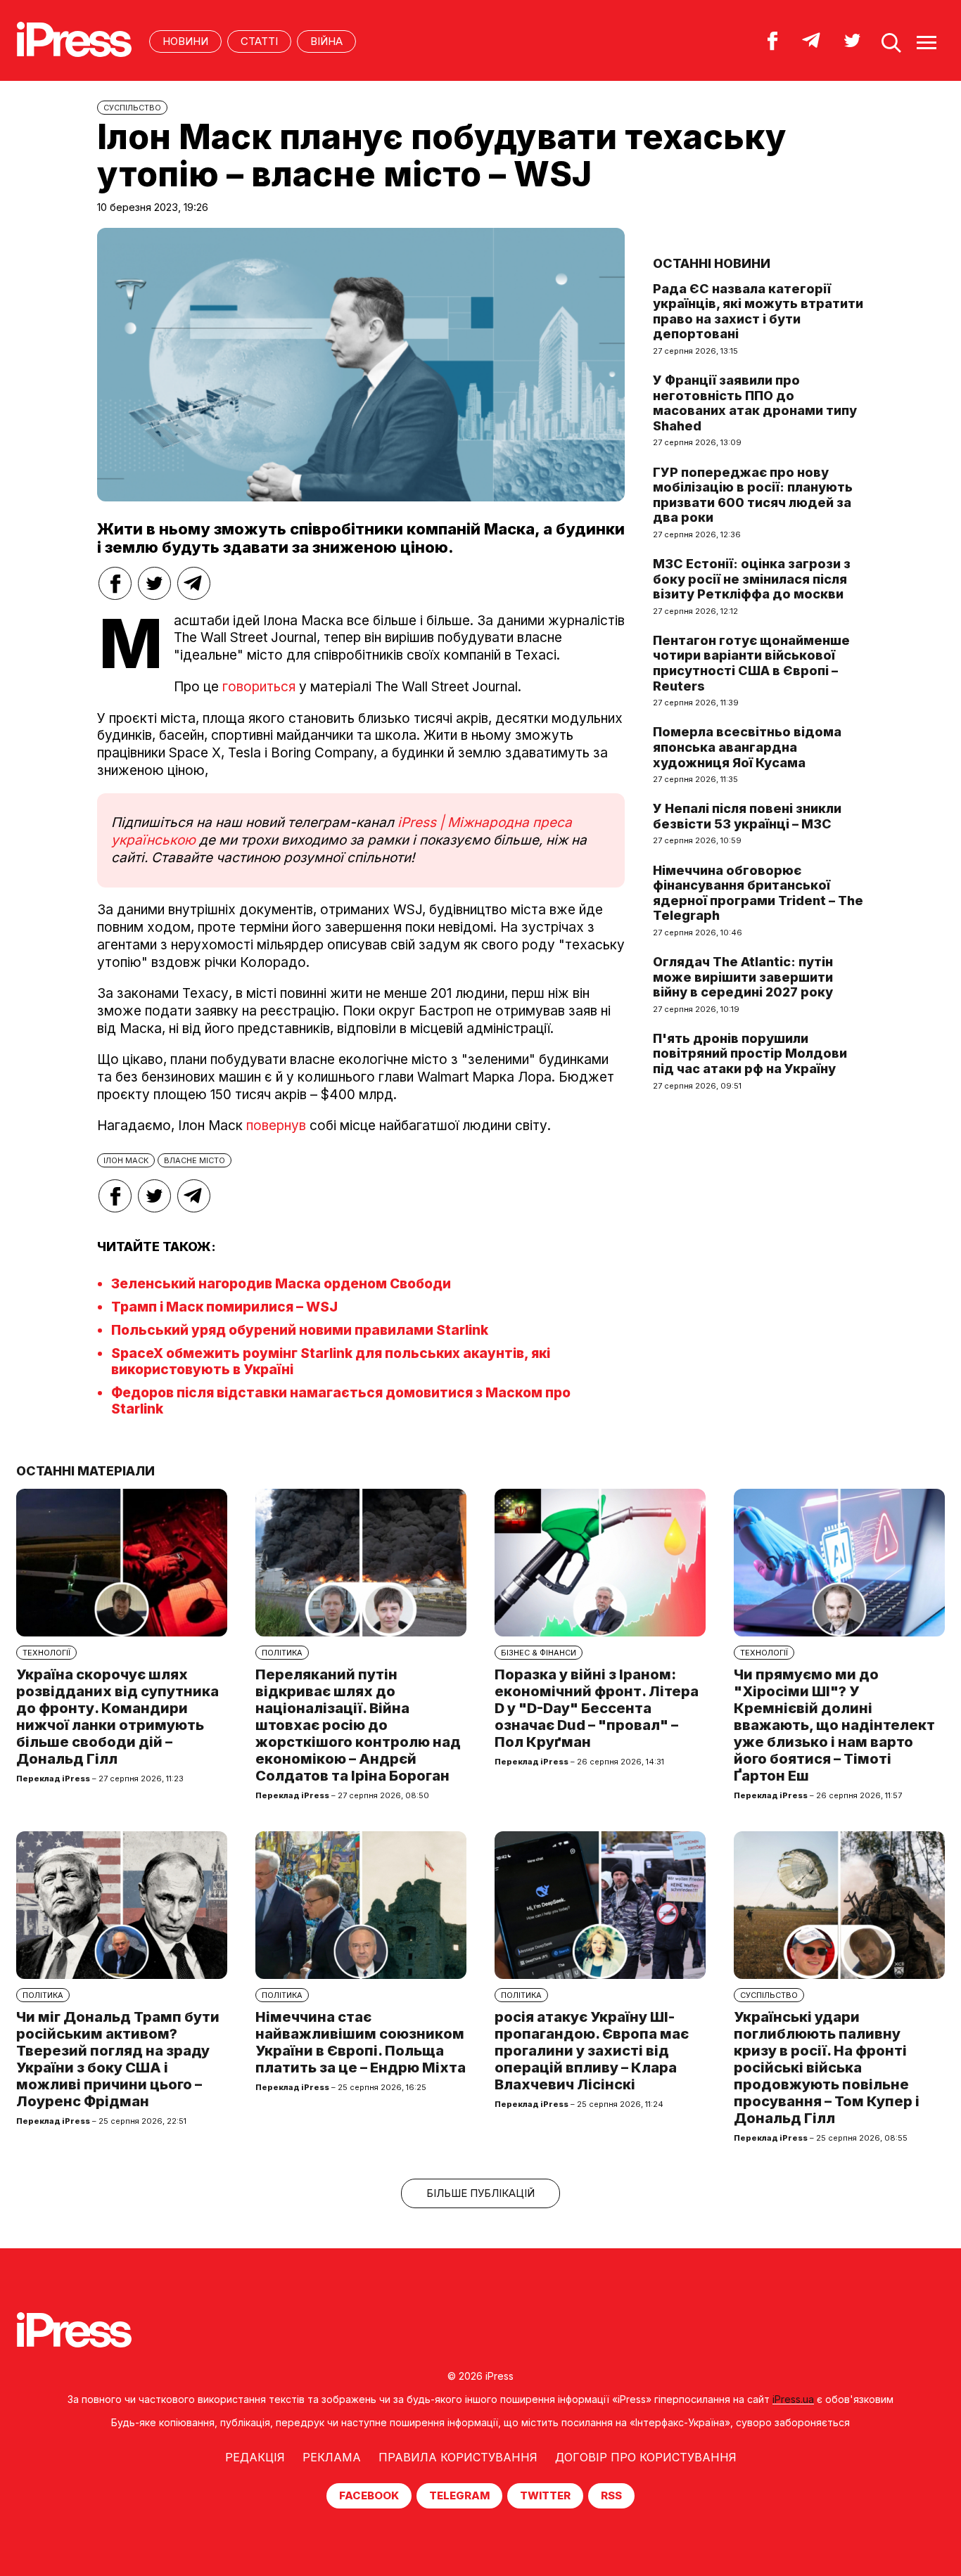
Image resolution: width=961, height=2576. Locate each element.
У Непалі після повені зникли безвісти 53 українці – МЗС (747, 816)
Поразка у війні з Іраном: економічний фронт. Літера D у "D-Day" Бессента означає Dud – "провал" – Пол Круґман (597, 1708)
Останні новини (712, 263)
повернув (276, 1126)
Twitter (545, 2495)
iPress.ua (793, 2399)
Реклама (332, 2457)
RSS (611, 2495)
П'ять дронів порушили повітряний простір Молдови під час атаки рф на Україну (750, 1053)
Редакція (255, 2457)
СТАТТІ (259, 41)
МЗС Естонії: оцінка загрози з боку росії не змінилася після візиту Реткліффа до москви (752, 579)
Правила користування (458, 2457)
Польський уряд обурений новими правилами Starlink (300, 1330)
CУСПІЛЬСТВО (132, 108)
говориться (259, 687)
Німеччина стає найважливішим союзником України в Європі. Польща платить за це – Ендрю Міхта (361, 2042)
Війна (326, 41)
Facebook (369, 2495)
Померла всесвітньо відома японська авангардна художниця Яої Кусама (747, 747)
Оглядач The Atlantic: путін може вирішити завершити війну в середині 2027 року (743, 977)
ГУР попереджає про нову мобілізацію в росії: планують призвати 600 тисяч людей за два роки (753, 495)
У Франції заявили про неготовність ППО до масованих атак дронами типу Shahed (755, 403)
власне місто (195, 1160)
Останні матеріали (85, 1471)
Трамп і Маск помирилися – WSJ (224, 1307)
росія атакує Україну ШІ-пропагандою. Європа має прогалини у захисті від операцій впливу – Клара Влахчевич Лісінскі (592, 2051)
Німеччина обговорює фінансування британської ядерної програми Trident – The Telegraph (758, 893)
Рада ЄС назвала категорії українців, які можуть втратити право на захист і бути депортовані (758, 312)
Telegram (459, 2495)
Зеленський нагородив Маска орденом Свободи (281, 1284)
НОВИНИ (185, 41)
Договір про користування (646, 2457)
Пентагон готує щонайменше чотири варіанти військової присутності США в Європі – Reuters (751, 663)
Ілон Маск (126, 1160)
